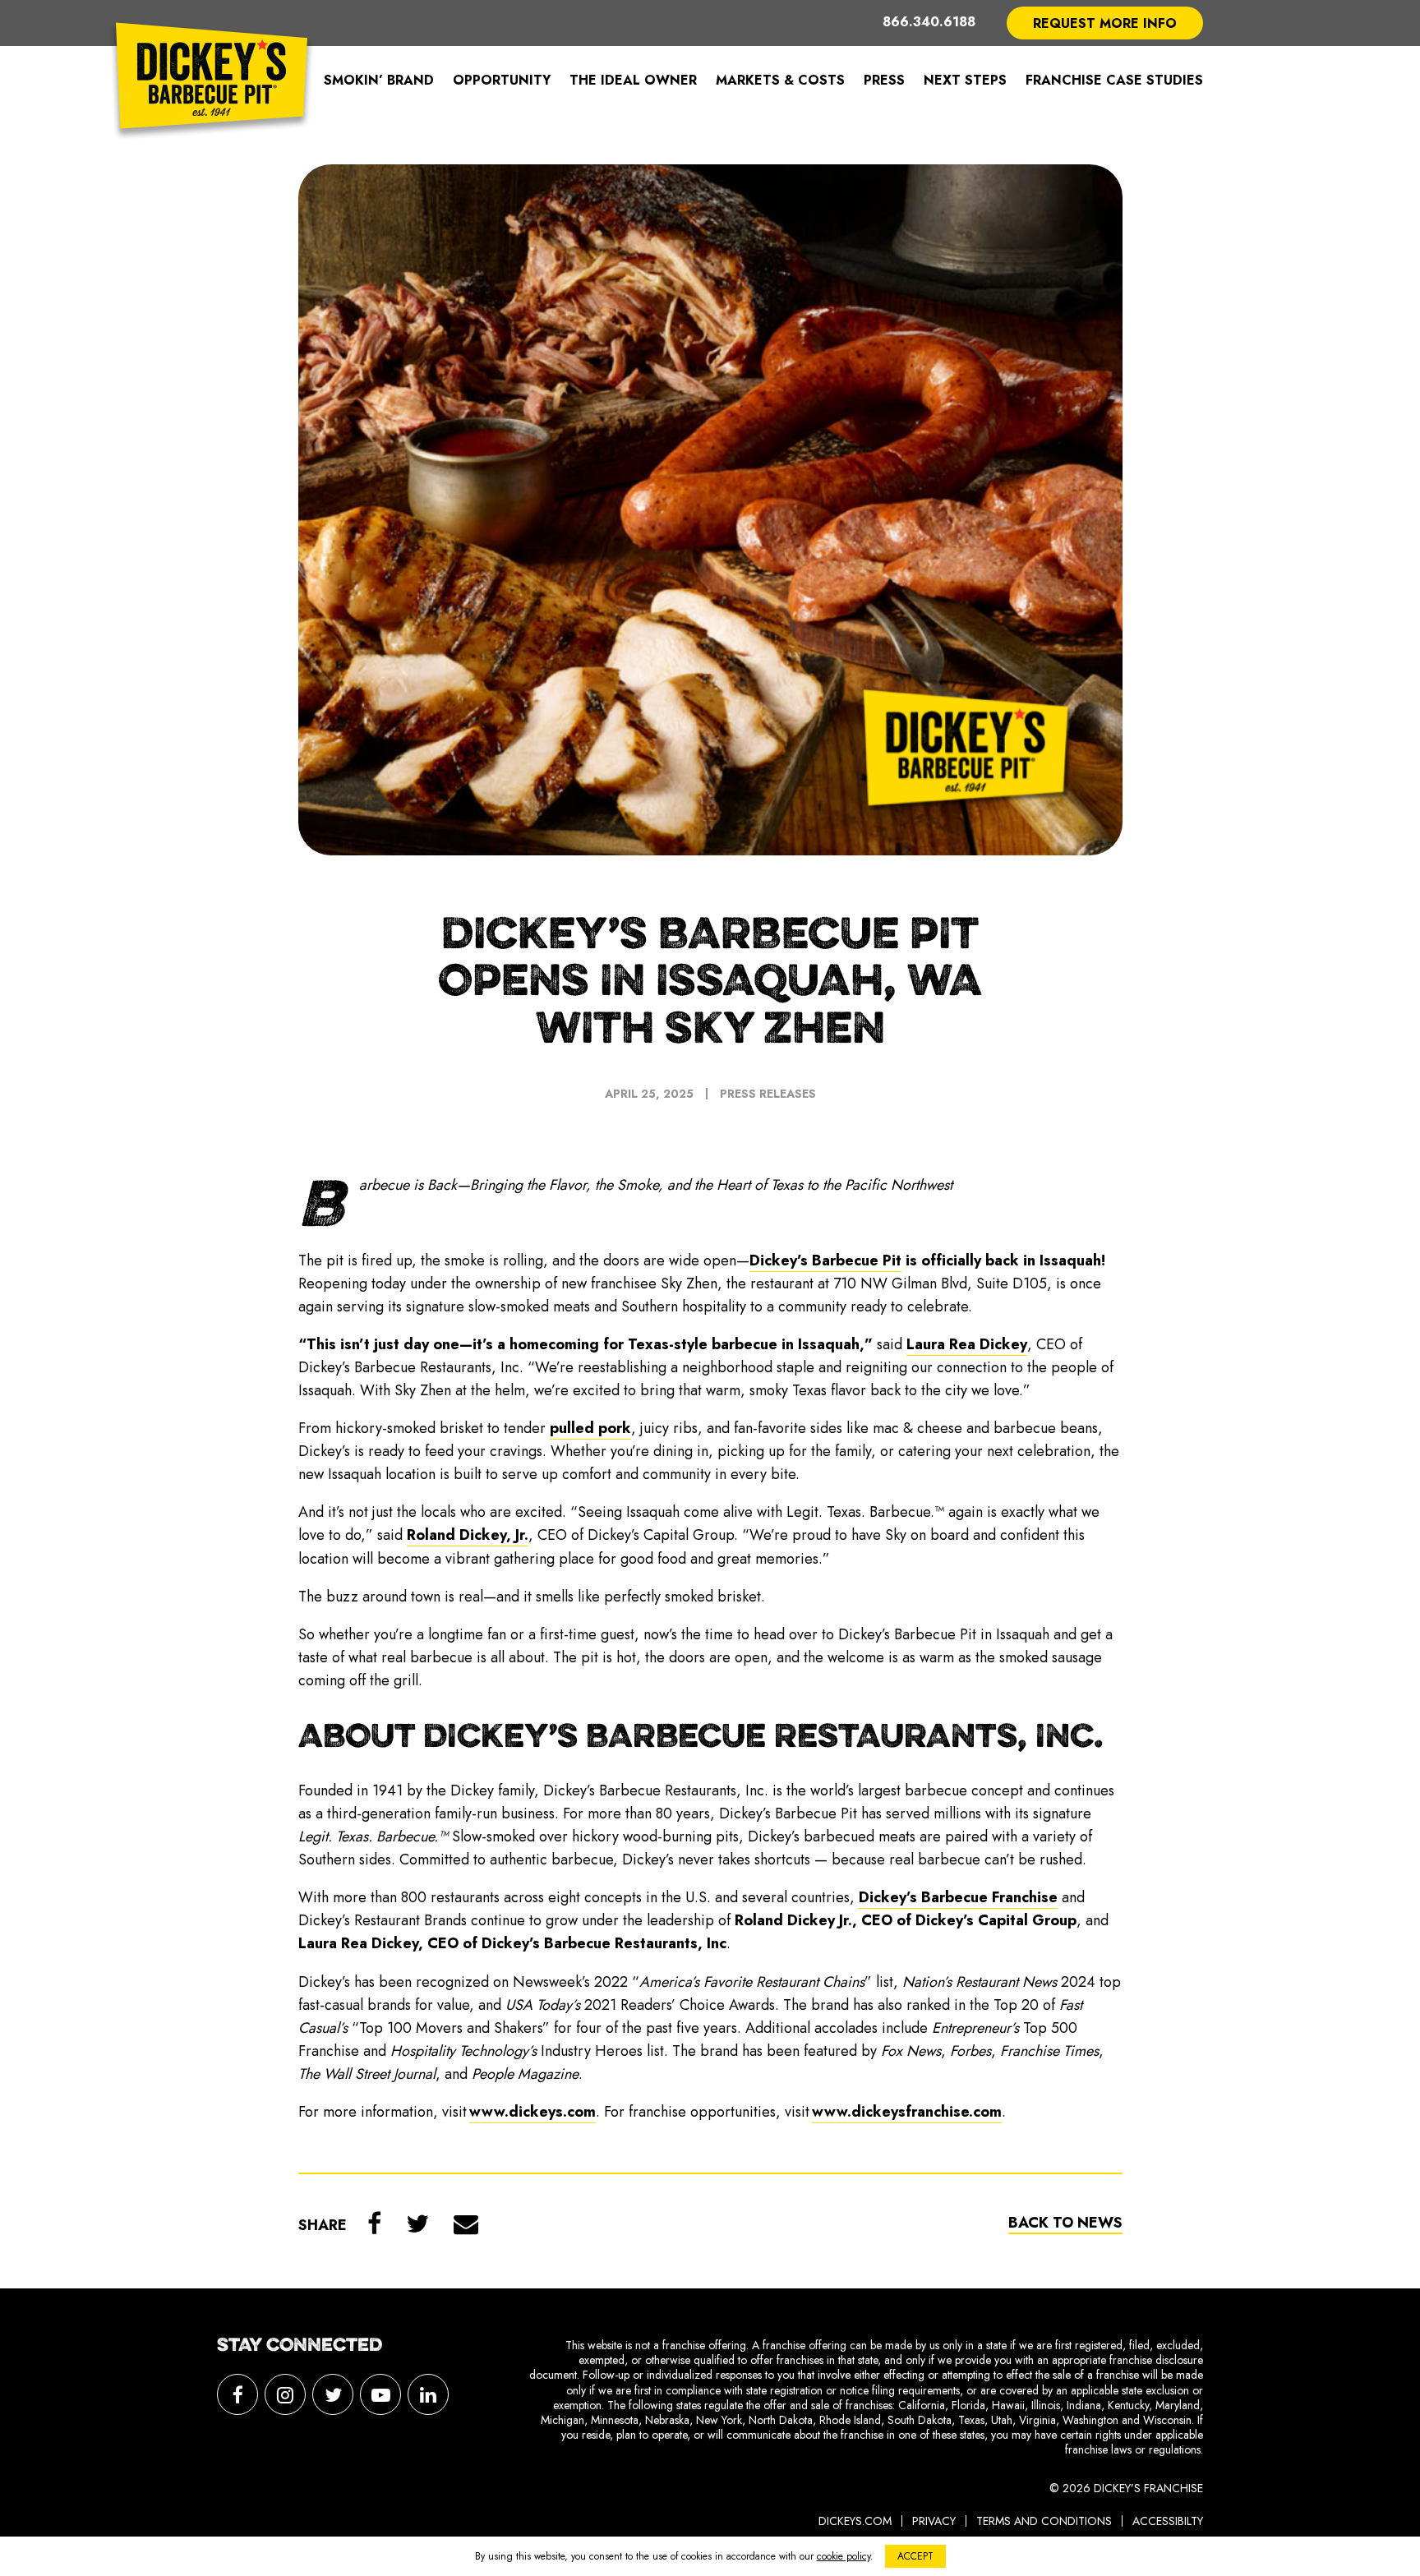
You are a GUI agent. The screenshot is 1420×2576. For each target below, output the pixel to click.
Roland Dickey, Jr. (468, 1535)
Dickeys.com (855, 2521)
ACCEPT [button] (915, 2556)
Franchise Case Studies (1114, 80)
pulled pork (590, 1428)
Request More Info (1105, 23)
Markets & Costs (780, 80)
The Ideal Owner (633, 80)
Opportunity (502, 80)
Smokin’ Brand (379, 80)
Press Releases (768, 1094)
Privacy (934, 2521)
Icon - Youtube (380, 2394)
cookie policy (844, 2556)
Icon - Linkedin (428, 2394)
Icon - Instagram (285, 2394)
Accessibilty (1168, 2521)
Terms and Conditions (1044, 2521)
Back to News (1065, 2223)
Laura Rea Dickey (967, 1344)
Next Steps (965, 80)
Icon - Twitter (333, 2394)
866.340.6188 (929, 23)
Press (884, 80)
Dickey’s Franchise (212, 81)
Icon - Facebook (237, 2394)
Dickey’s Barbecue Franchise (958, 1897)
